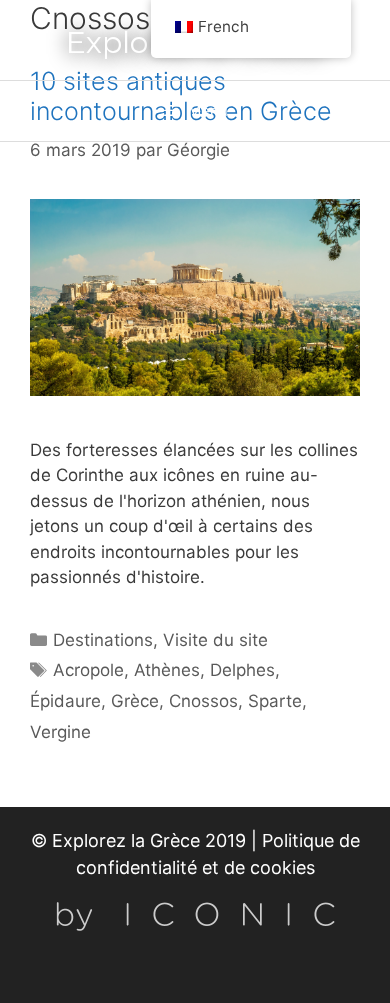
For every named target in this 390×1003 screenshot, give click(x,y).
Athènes (167, 670)
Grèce (135, 701)
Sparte (275, 701)
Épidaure (65, 701)
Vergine (60, 732)
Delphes (242, 670)
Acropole (88, 670)
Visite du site (215, 640)
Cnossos (203, 701)
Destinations (103, 640)
